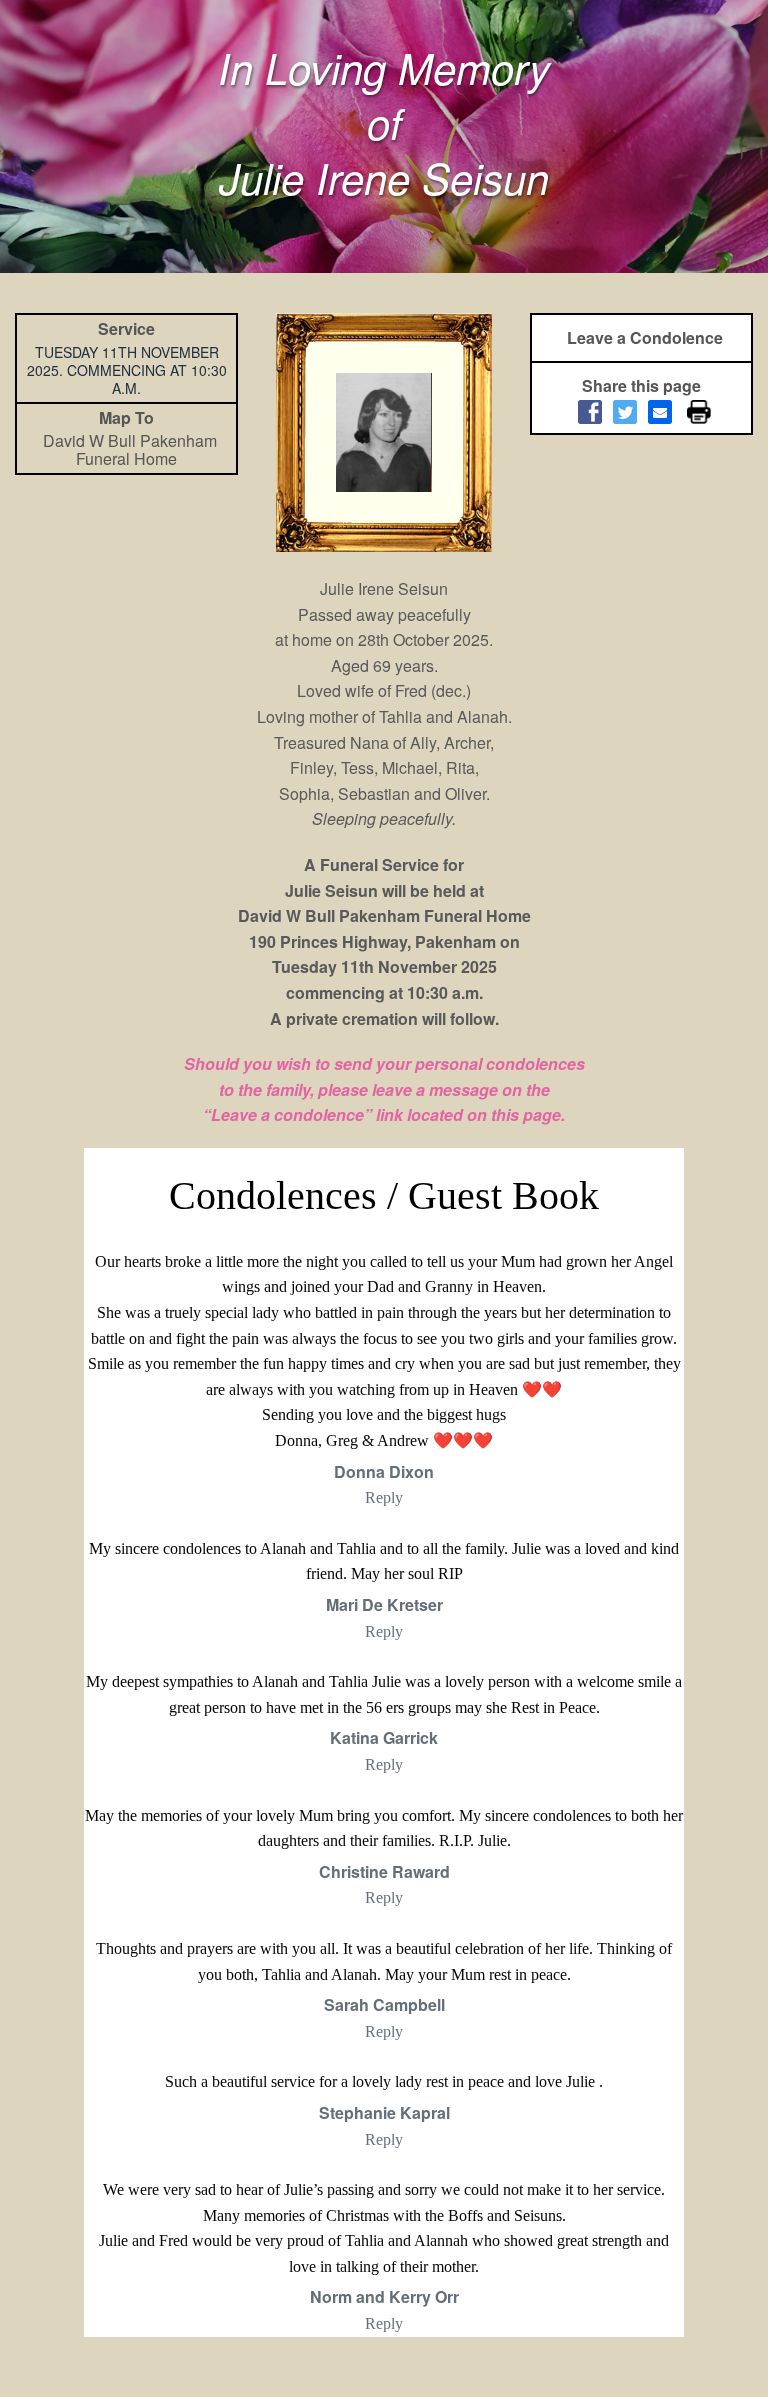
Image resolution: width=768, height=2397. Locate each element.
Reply (384, 1497)
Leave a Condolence (645, 337)
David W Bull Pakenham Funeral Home (130, 449)
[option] (383, 432)
